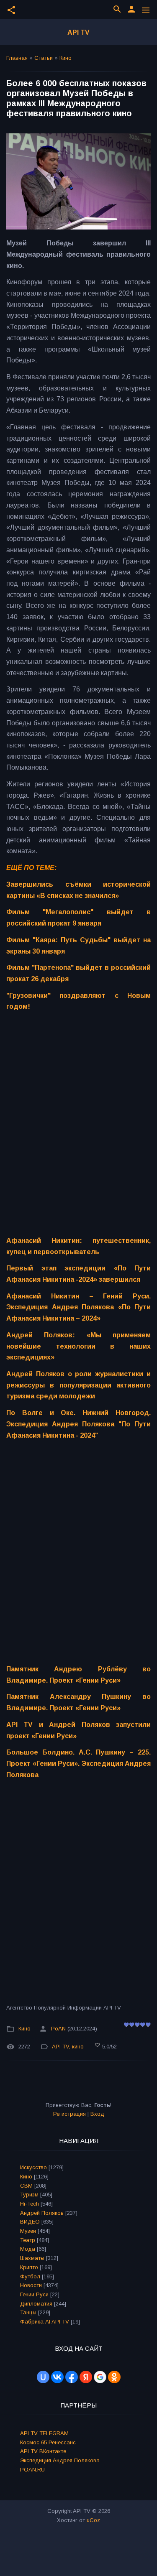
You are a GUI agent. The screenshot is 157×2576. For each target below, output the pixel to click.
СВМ (26, 2186)
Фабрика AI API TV (45, 2322)
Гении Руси (34, 2294)
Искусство (33, 2167)
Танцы (28, 2312)
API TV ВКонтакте (43, 2451)
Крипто (29, 2267)
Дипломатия (36, 2304)
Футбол (30, 2276)
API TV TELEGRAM (44, 2433)
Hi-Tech (30, 2204)
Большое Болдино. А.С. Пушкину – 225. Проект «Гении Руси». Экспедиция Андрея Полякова (78, 1763)
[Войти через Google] (100, 2377)
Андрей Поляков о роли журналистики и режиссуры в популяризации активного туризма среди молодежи (78, 1385)
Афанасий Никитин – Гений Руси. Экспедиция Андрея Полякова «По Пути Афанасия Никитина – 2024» (78, 1307)
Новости (31, 2285)
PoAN (58, 2029)
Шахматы (32, 2258)
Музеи (28, 2231)
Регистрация (69, 2114)
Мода (28, 2249)
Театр (28, 2240)
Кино (66, 58)
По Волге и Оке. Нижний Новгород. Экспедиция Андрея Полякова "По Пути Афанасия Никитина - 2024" (78, 1424)
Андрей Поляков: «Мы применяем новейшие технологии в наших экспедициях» (78, 1346)
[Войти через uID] (43, 2377)
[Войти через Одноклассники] (114, 2377)
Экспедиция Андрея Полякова (60, 2460)
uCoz (93, 2520)
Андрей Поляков (42, 2213)
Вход (97, 2114)
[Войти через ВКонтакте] (57, 2377)
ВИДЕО (30, 2222)
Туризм (29, 2195)
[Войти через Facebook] (72, 2377)
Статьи (44, 58)
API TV (78, 32)
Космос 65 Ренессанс (48, 2442)
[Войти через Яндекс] (86, 2377)
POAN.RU (32, 2470)
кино (78, 2047)
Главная (17, 58)
